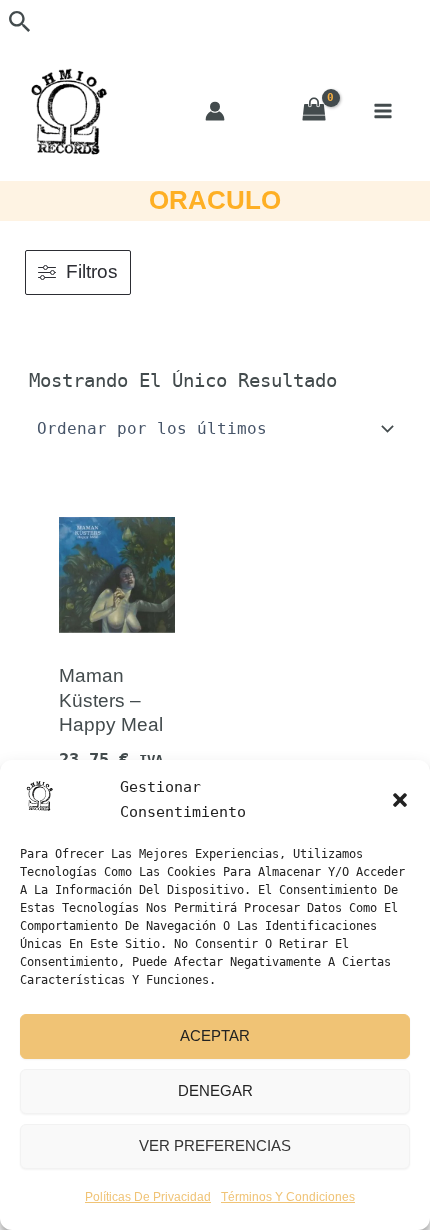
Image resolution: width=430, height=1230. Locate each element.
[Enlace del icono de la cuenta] (215, 111)
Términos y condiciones (288, 1197)
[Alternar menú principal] (382, 110)
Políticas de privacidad (148, 1197)
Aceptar (215, 1035)
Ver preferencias (215, 1145)
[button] (400, 800)
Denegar (215, 1090)
